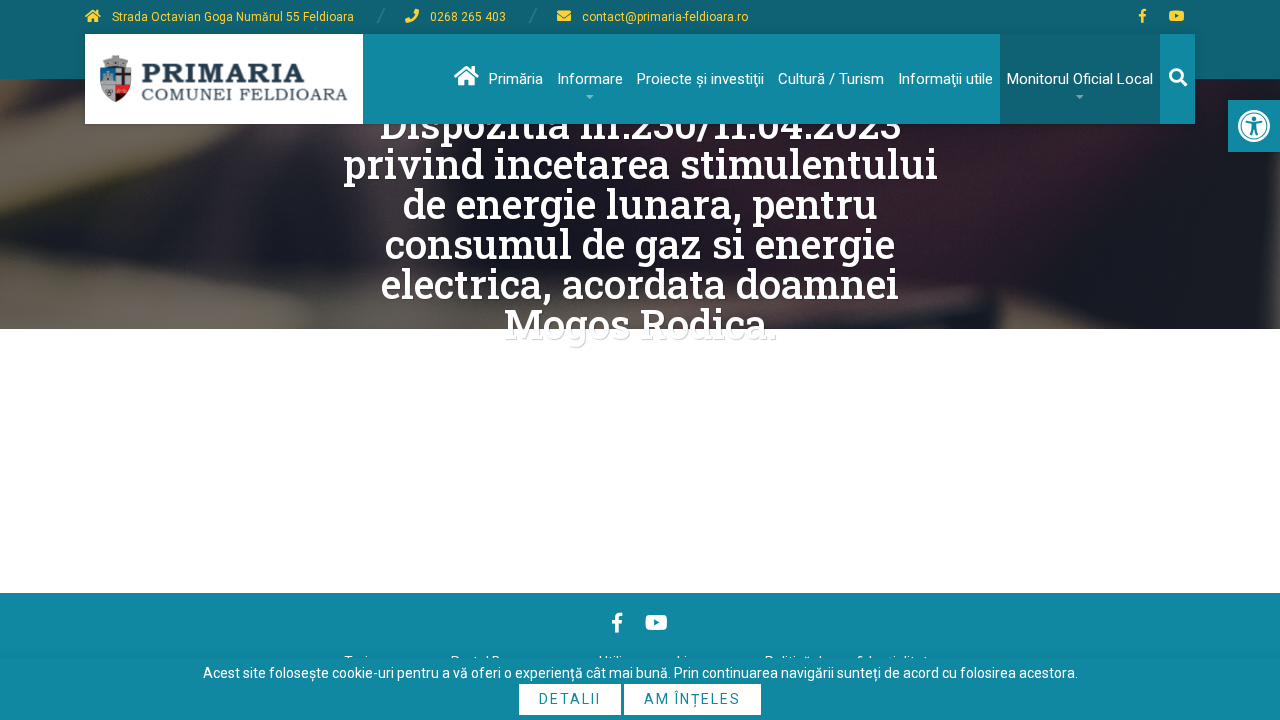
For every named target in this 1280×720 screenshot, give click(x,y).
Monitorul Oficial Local (1080, 79)
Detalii (570, 699)
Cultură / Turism (831, 79)
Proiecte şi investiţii (700, 79)
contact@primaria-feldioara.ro (665, 17)
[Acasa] (464, 79)
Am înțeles (692, 699)
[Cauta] (1177, 79)
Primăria (516, 79)
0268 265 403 (468, 17)
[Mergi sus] (1237, 622)
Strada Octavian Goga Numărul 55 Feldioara (233, 17)
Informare (590, 79)
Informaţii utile (945, 79)
